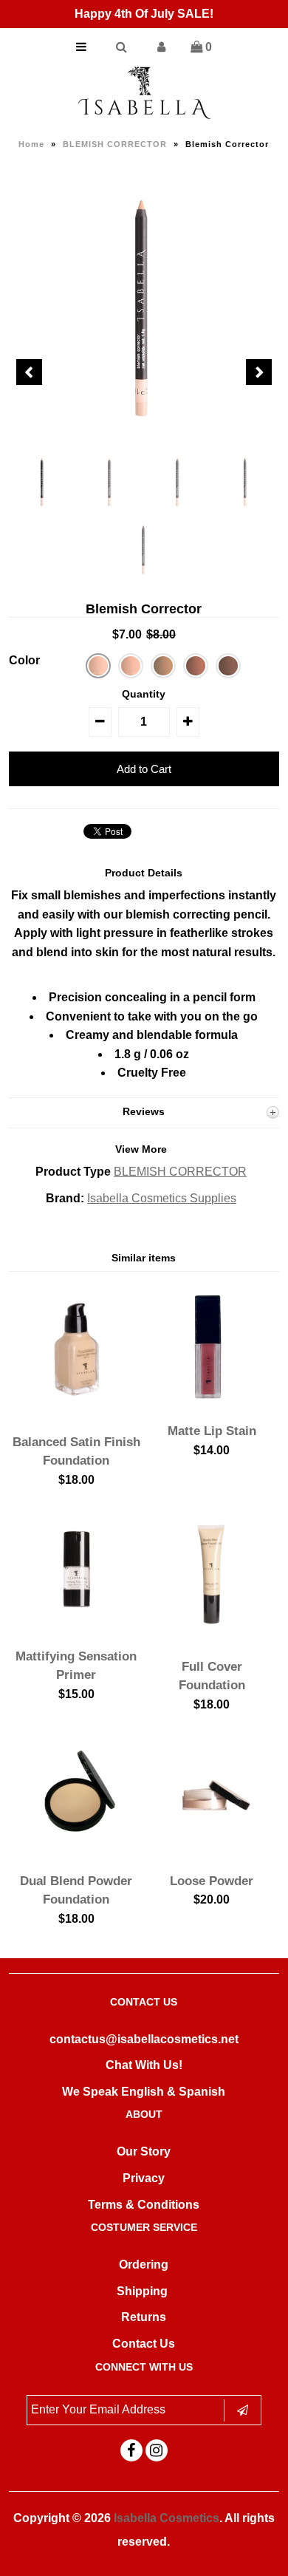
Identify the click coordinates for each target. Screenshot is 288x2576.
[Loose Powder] (212, 1854)
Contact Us (144, 2344)
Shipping (142, 2291)
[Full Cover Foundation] (212, 1640)
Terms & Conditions (144, 2205)
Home (31, 144)
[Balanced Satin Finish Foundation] (77, 1415)
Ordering (144, 2265)
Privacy (144, 2178)
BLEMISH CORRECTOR (115, 144)
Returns (144, 2317)
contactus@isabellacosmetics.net (144, 2039)
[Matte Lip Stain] (212, 1405)
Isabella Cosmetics (167, 2518)
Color (24, 660)
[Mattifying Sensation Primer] (77, 1630)
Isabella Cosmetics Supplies (162, 1198)
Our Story (144, 2151)
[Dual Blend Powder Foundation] (77, 1854)
